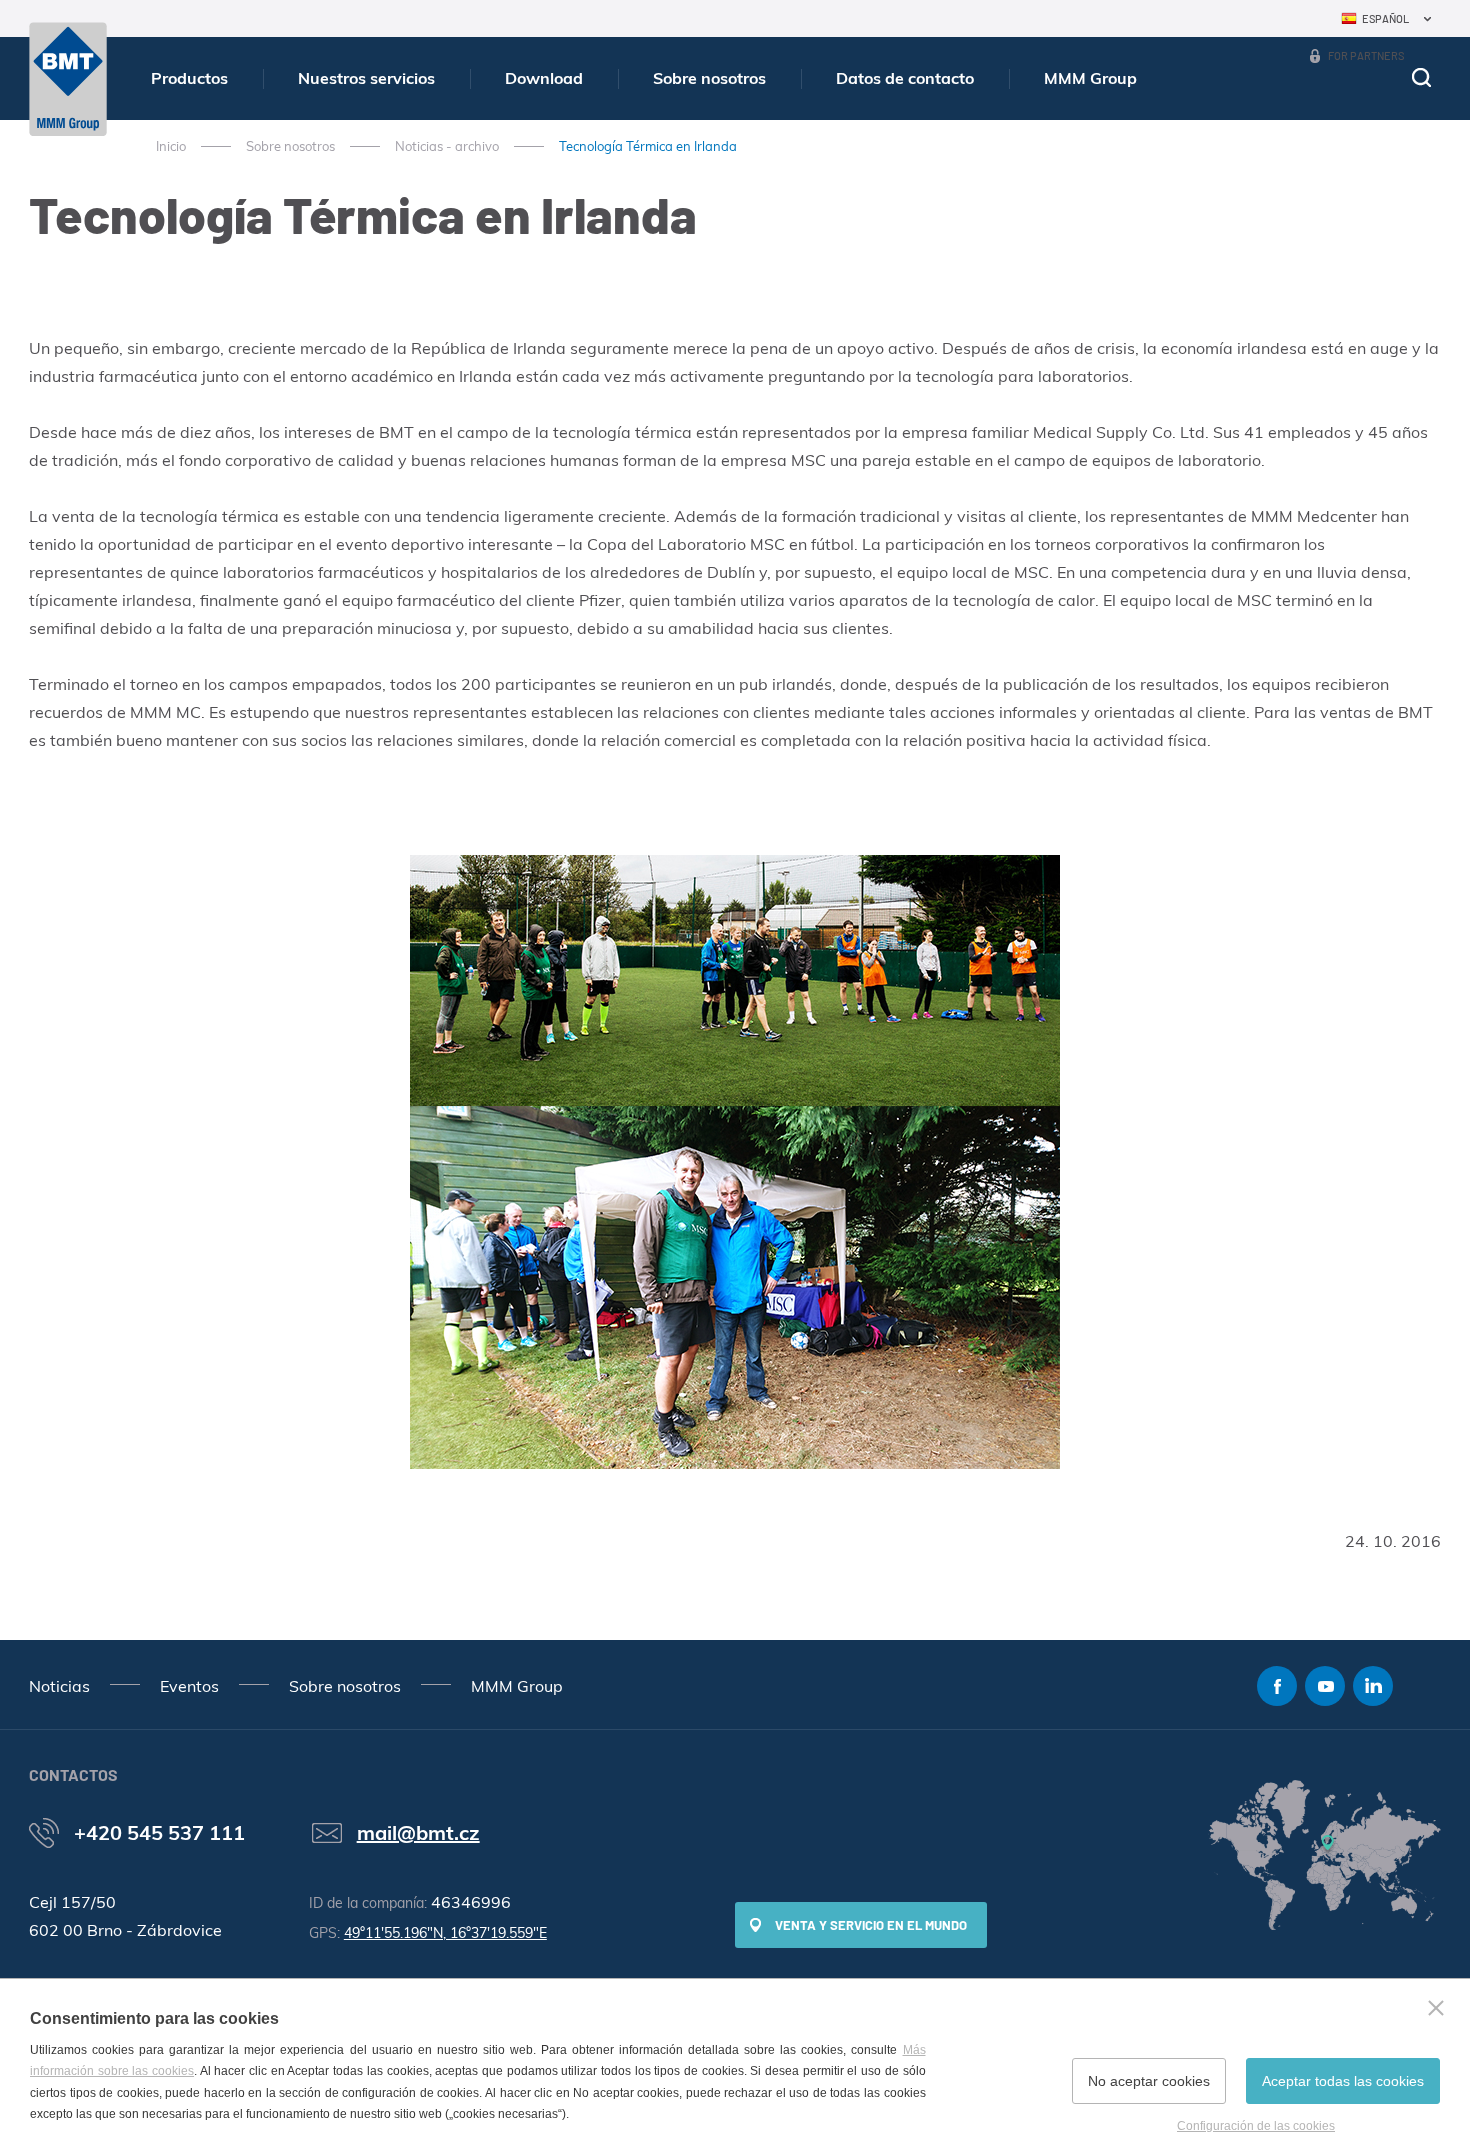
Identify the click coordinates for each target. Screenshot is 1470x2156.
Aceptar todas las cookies (1343, 2081)
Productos (189, 78)
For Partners (1366, 55)
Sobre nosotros (709, 78)
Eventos (189, 1686)
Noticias (59, 1686)
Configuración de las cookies (1256, 2126)
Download (544, 78)
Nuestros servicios (366, 78)
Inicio (171, 146)
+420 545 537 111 (159, 1832)
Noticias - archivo (447, 146)
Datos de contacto (905, 78)
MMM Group (1090, 78)
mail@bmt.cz (418, 1832)
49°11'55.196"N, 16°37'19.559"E (445, 1933)
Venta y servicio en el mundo (871, 1925)
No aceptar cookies (1149, 2081)
